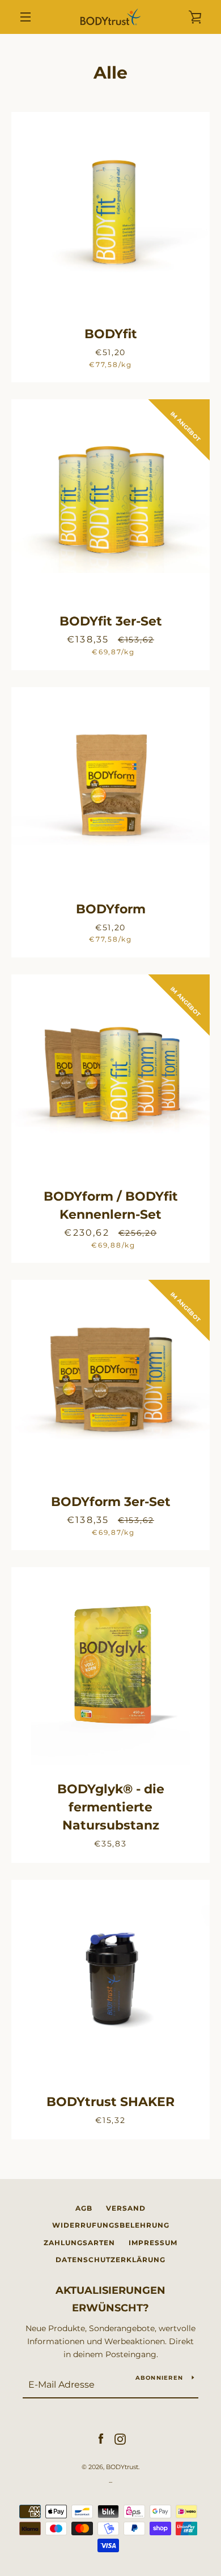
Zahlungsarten (79, 2243)
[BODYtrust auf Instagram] (120, 2439)
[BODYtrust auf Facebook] (101, 2439)
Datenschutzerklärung (110, 2260)
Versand (126, 2208)
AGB (84, 2208)
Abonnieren (160, 2378)
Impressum (153, 2243)
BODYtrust (122, 2467)
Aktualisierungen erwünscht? (110, 2299)
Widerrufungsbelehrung (111, 2225)
